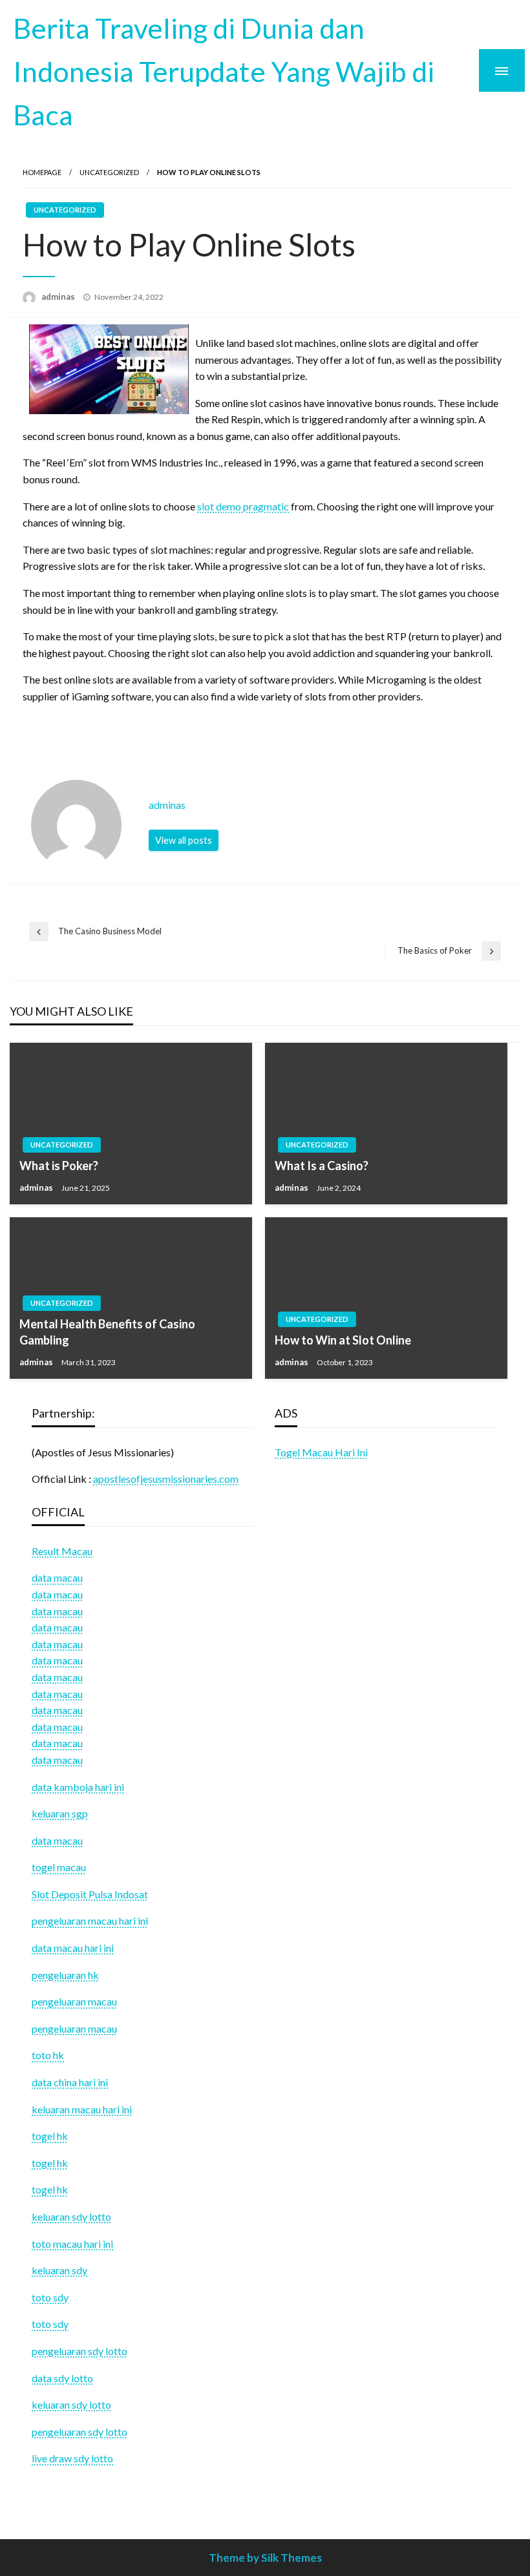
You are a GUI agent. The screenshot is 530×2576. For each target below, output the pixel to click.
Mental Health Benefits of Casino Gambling (107, 1332)
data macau (57, 1594)
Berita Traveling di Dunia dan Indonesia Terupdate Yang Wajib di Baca (224, 71)
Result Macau (62, 1551)
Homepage (42, 172)
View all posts (184, 840)
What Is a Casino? (322, 1166)
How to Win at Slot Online (343, 1340)
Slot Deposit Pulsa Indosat (90, 1894)
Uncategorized (109, 172)
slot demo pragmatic (243, 506)
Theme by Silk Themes (265, 2558)
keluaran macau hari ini (82, 2109)
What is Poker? (59, 1166)
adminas (59, 297)
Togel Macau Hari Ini (321, 1452)
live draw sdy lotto (72, 2458)
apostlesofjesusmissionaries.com (166, 1479)
